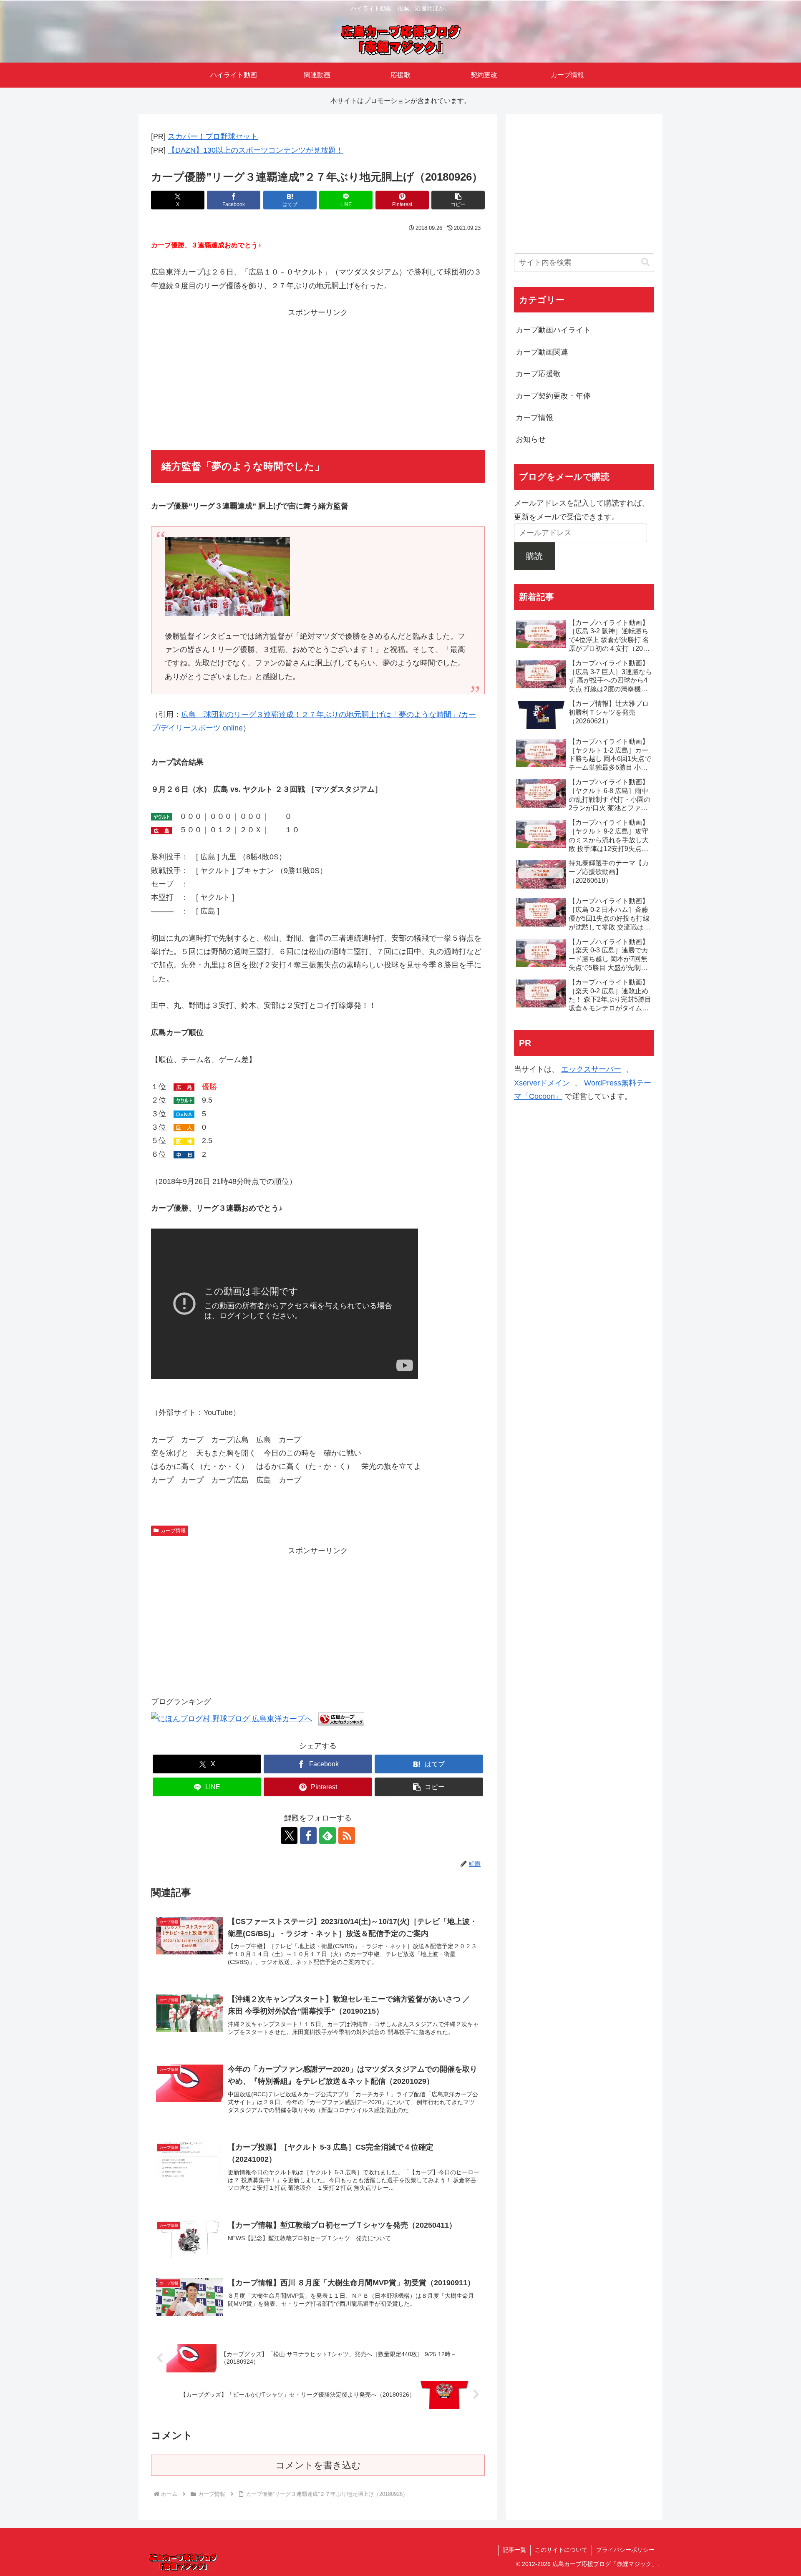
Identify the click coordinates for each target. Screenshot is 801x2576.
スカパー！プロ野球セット (213, 136)
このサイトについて (561, 2550)
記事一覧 (514, 2550)
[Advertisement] (318, 378)
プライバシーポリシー (625, 2550)
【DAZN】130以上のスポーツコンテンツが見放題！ (256, 150)
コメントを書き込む (318, 2465)
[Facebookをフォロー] (308, 1836)
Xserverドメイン (542, 1083)
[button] (458, 200)
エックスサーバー (591, 1069)
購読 (534, 556)
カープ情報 (173, 1531)
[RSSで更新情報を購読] (347, 1836)
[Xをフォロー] (289, 1836)
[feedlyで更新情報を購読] (327, 1836)
